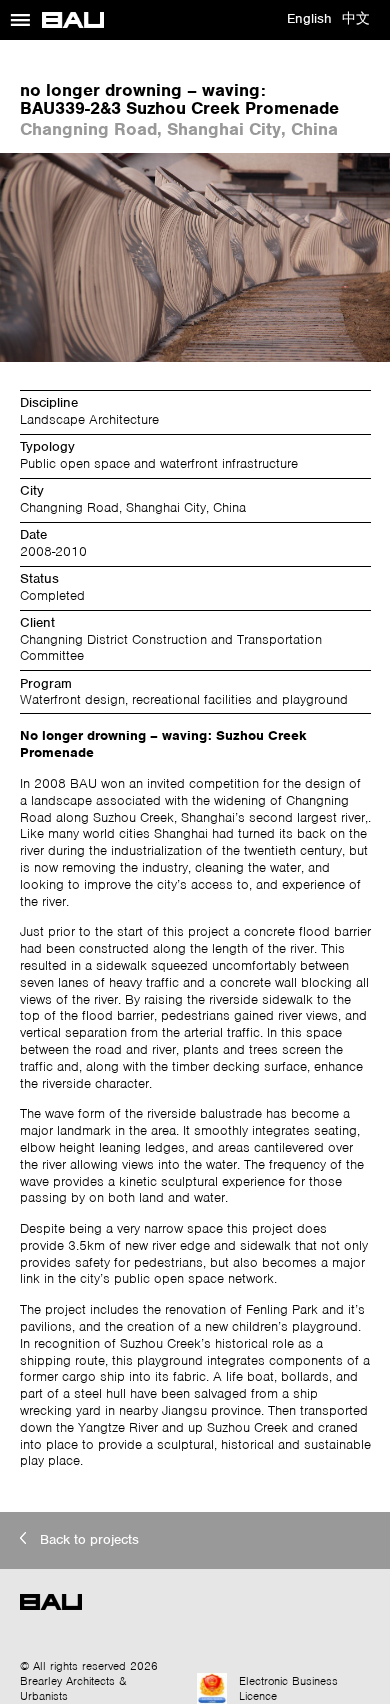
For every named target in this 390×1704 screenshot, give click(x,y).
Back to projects (89, 1539)
